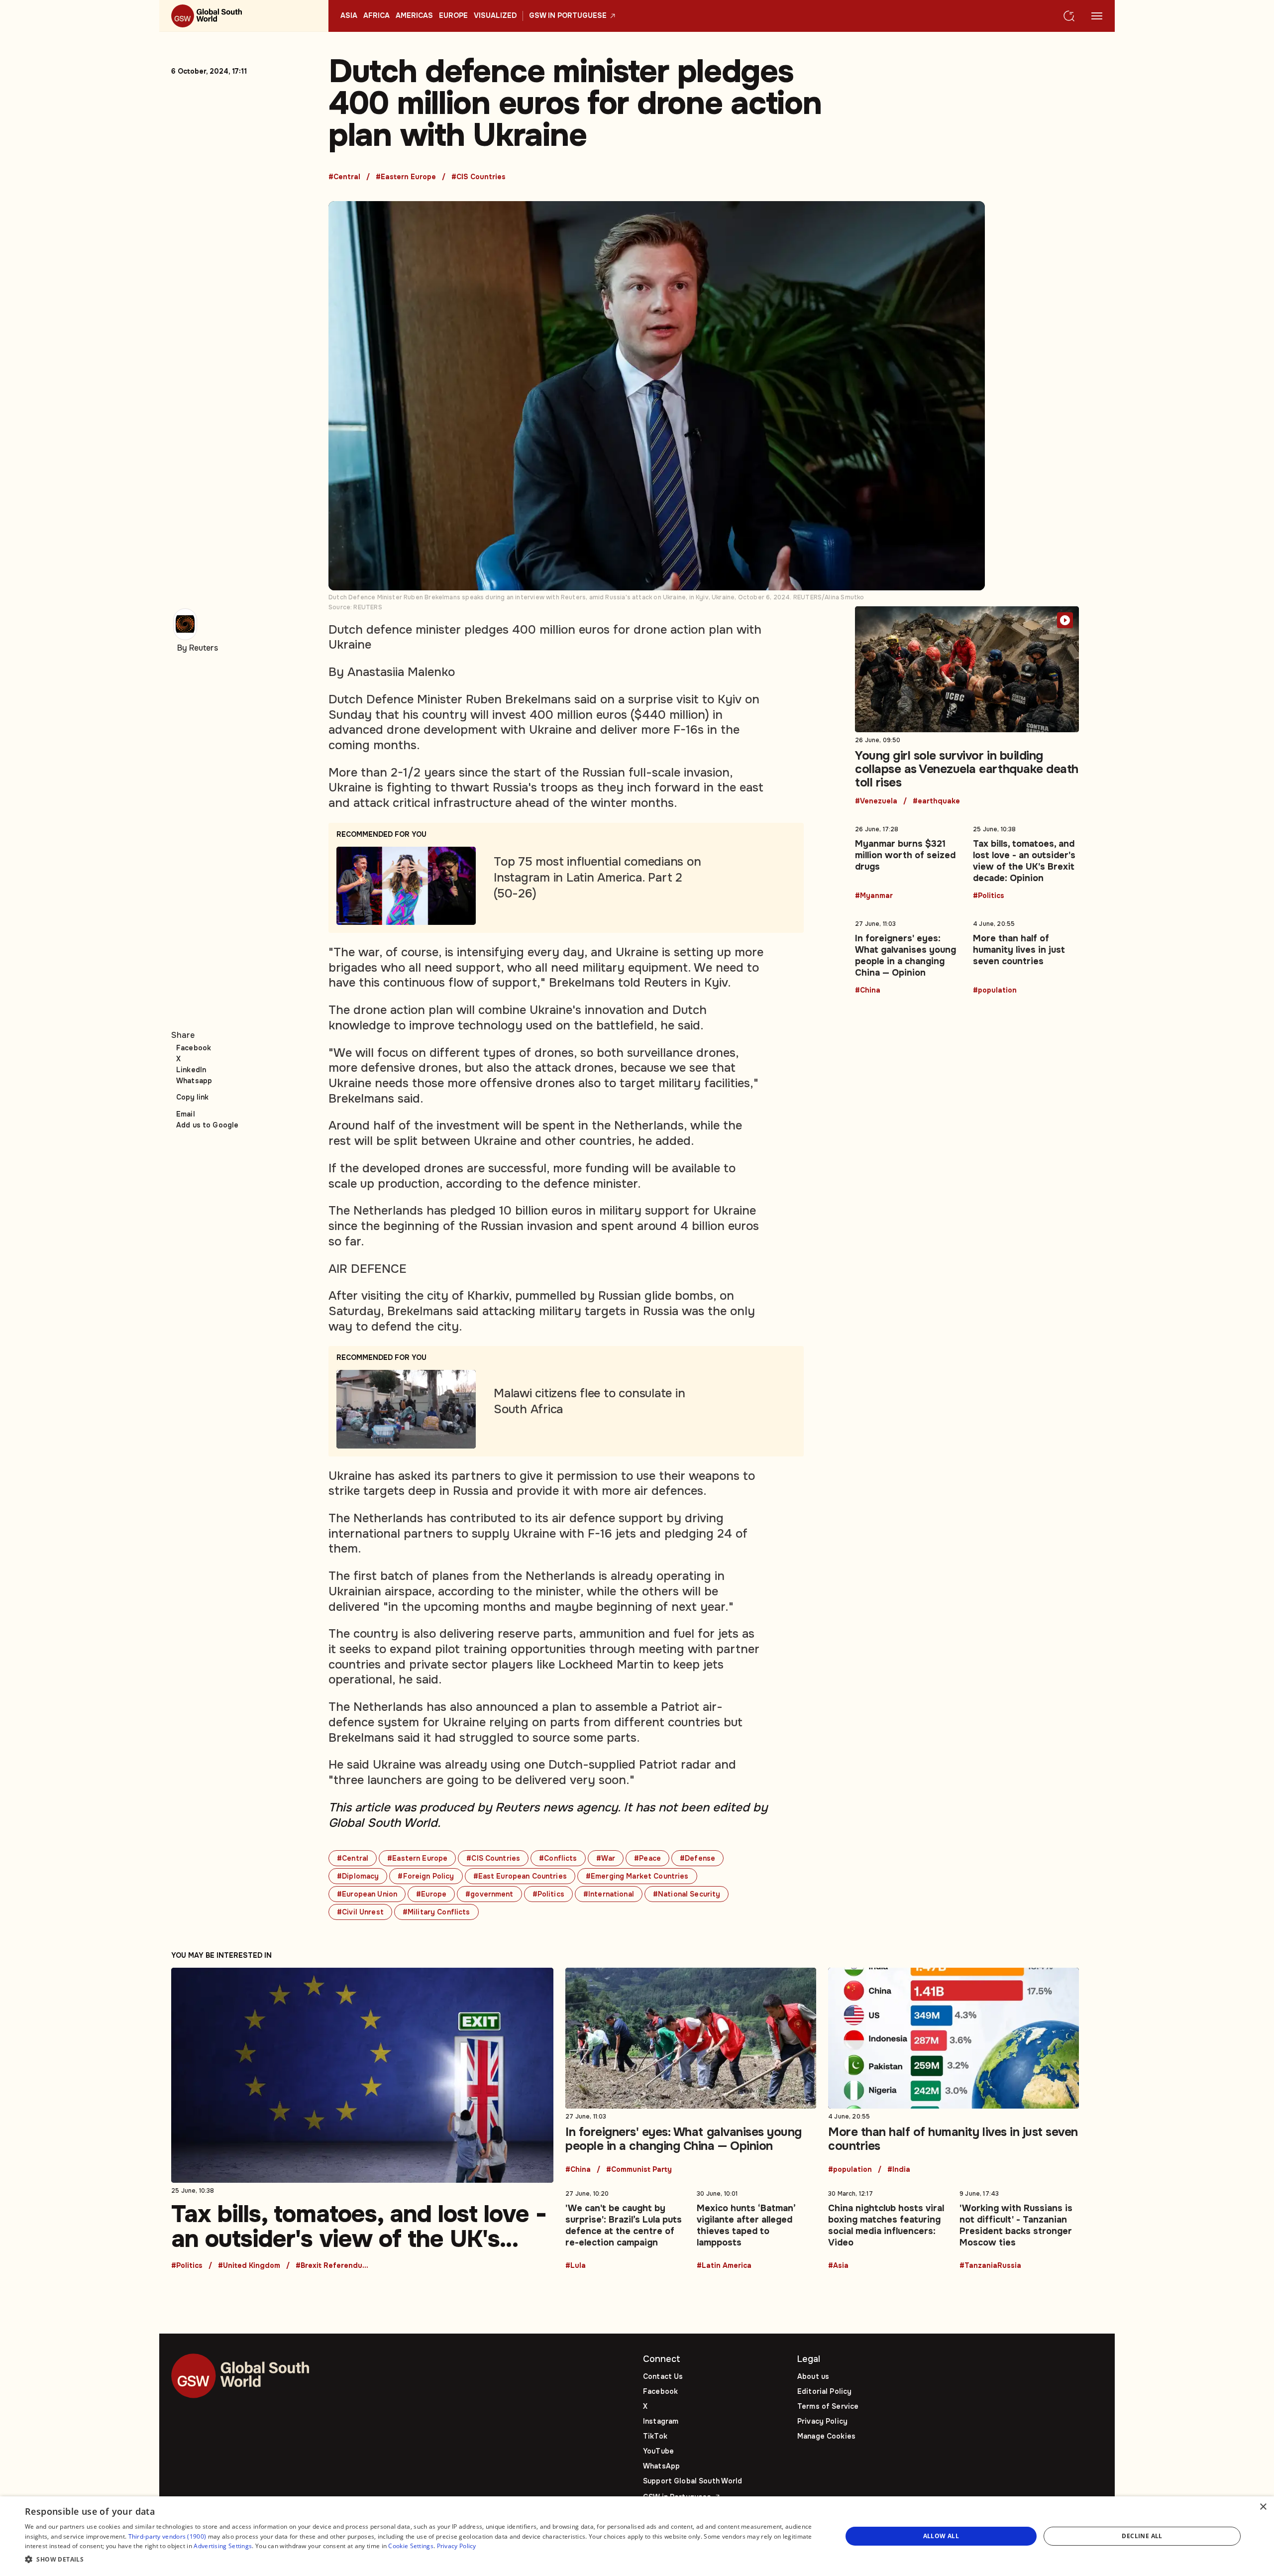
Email (186, 1114)
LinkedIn (191, 1070)
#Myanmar (874, 896)
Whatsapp (194, 1081)
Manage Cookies (826, 2436)
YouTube (658, 2451)
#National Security (687, 1894)
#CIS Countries (478, 177)
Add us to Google (207, 1125)
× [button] (1263, 2507)
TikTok (655, 2436)
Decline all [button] (1142, 2536)
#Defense (697, 1858)
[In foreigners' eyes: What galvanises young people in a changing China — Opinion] (908, 955)
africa (376, 16)
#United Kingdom (249, 2266)
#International (609, 1894)
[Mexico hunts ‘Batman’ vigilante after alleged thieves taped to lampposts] (756, 2228)
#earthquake (936, 801)
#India (899, 2170)
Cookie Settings (411, 2546)
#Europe (431, 1894)
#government (489, 1894)
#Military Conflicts (436, 1912)
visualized (495, 16)
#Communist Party (639, 2170)
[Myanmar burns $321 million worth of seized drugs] (908, 861)
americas (414, 16)
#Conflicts (558, 1858)
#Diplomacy (358, 1876)
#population (995, 991)
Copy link (192, 1097)
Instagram (661, 2421)
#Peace (647, 1858)
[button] (421, 2560)
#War (606, 1858)
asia (349, 16)
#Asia (838, 2266)
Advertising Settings (223, 2546)
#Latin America (724, 2266)
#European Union (367, 1894)
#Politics (548, 1894)
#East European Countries (520, 1876)
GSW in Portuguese (568, 16)
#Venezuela (876, 801)
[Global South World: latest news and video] (244, 16)
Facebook (194, 1048)
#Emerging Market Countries (637, 1876)
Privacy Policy (822, 2421)
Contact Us (663, 2376)
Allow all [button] (941, 2536)
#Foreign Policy (426, 1876)
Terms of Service (828, 2406)
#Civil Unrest (360, 1912)
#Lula (576, 2266)
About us (813, 2376)
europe (453, 16)
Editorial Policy (824, 2391)
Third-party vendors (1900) (167, 2536)
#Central (344, 177)
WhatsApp (661, 2466)
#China (868, 991)
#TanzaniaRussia (990, 2266)
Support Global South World (693, 2481)
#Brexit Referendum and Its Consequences (333, 2266)
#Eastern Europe (406, 177)
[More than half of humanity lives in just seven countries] (1026, 955)
